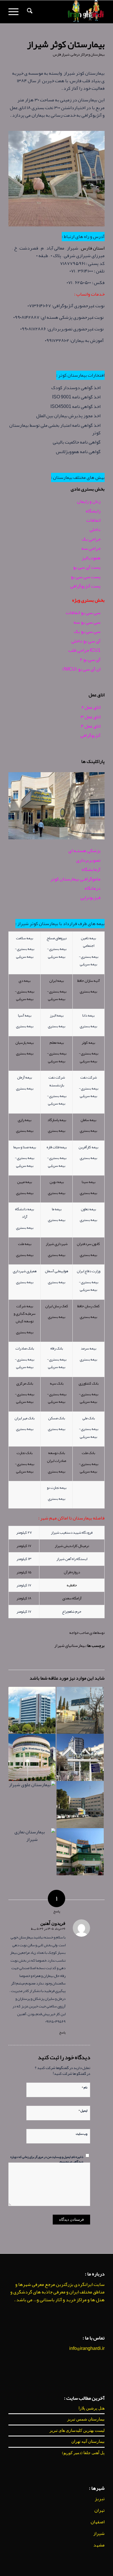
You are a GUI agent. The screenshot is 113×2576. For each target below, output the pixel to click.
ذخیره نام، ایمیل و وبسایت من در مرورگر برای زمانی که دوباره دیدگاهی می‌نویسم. (47, 2159)
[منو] (15, 12)
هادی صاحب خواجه (83, 1633)
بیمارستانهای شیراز (70, 1646)
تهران (100, 2510)
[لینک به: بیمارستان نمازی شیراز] (32, 1852)
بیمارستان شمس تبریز (86, 2419)
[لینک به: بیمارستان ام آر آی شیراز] (32, 1710)
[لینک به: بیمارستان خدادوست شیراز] (32, 1757)
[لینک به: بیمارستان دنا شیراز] (80, 1757)
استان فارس (93, 248)
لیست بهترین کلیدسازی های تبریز (77, 2430)
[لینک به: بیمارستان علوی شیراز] (32, 1805)
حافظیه (72, 1585)
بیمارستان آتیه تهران (88, 2441)
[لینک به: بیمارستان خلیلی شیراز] (80, 1710)
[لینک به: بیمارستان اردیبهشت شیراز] (80, 1852)
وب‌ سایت (82, 2133)
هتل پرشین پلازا (92, 2408)
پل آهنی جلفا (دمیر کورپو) (83, 2453)
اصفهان (98, 2522)
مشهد (99, 2545)
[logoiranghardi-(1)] (66, 12)
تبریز (100, 2499)
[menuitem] (29, 12)
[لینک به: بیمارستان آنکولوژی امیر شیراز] (80, 1805)
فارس (57, 54)
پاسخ (62, 2032)
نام (84, 2087)
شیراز (66, 54)
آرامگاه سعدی (72, 1598)
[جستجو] (29, 12)
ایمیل (83, 2110)
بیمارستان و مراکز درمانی (88, 54)
